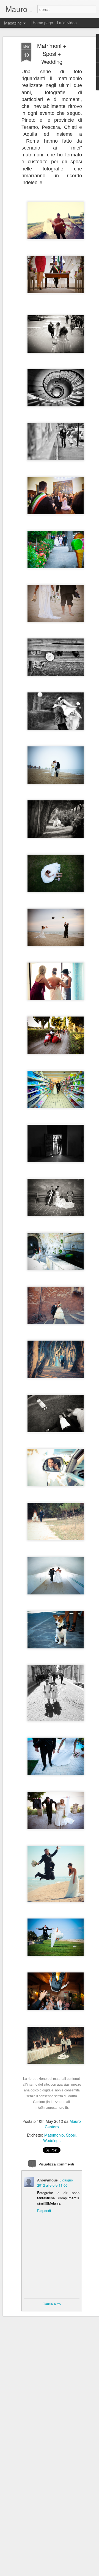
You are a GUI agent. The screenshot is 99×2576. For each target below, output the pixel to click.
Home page (43, 23)
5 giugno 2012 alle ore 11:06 (55, 2183)
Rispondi (44, 2210)
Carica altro (52, 2304)
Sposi (71, 2135)
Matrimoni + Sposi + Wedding (52, 54)
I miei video (67, 23)
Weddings (52, 2140)
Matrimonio (54, 2135)
